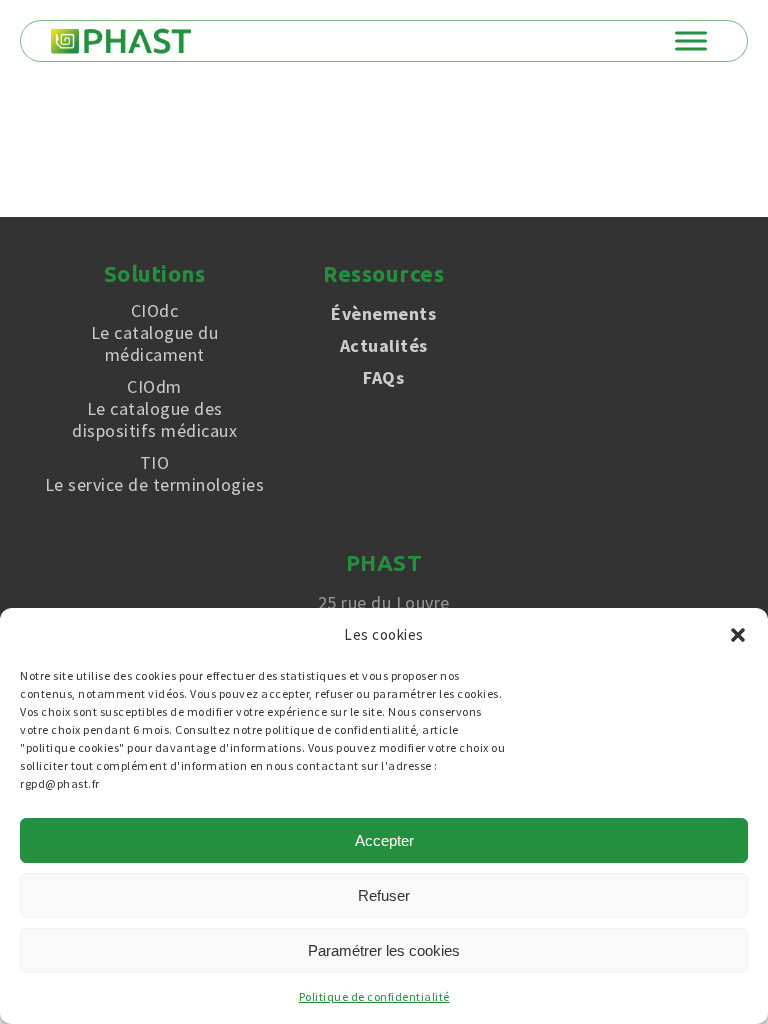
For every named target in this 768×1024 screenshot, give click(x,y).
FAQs (383, 377)
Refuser (384, 895)
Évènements (383, 313)
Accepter (384, 840)
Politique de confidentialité (374, 996)
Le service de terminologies (155, 474)
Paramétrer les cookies (384, 950)
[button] (738, 635)
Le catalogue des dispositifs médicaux (154, 409)
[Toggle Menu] (691, 40)
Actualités (384, 345)
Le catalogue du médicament (155, 333)
